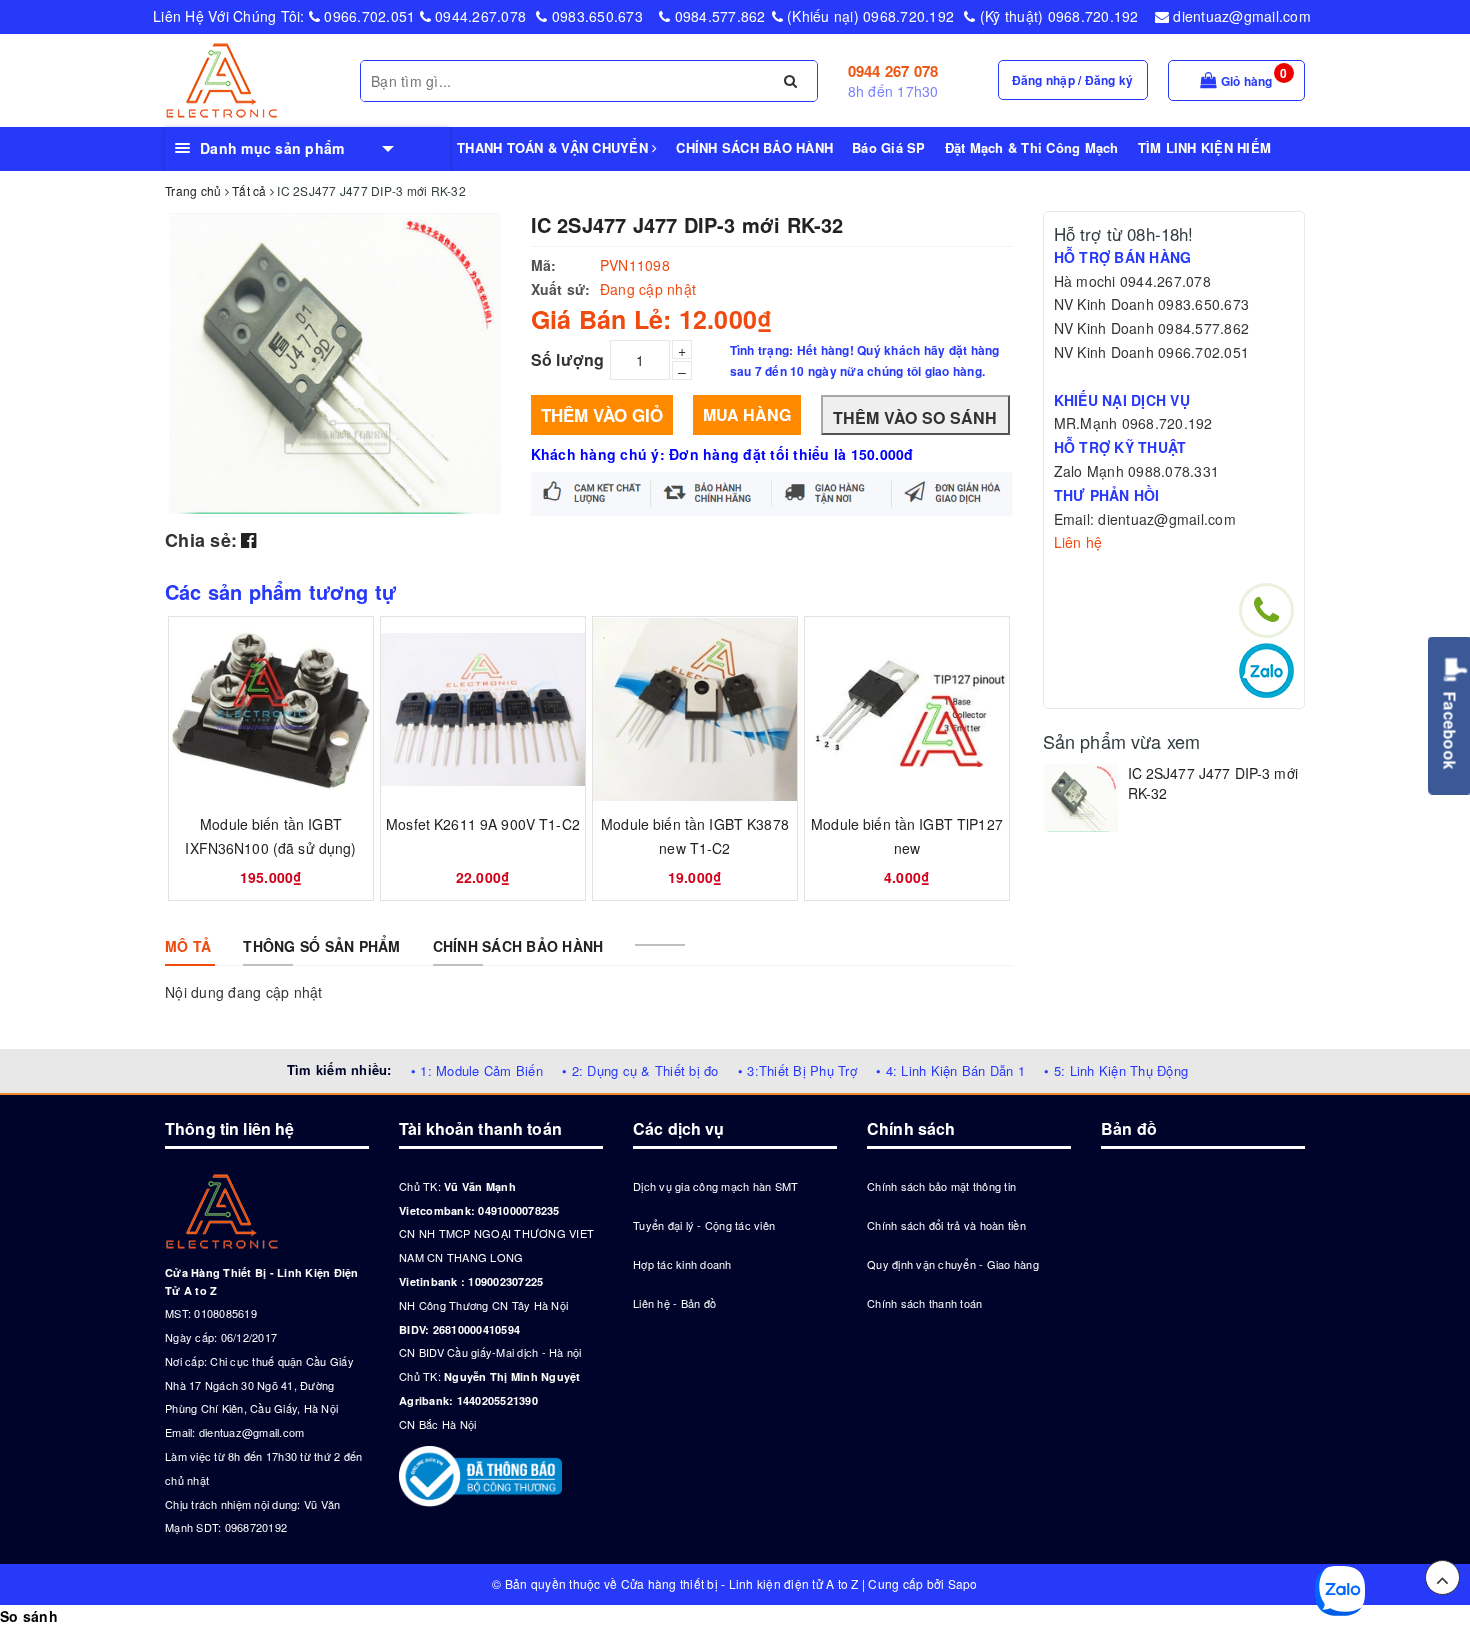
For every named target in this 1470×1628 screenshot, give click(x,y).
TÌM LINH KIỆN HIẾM (1205, 147)
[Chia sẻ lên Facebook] (248, 539)
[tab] (188, 946)
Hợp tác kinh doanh (682, 1264)
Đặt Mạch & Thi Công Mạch (1032, 147)
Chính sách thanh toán (924, 1303)
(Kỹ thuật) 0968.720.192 (1057, 16)
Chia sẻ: (201, 540)
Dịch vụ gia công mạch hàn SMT (715, 1186)
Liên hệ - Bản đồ (674, 1303)
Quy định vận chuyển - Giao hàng (953, 1264)
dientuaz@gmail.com (1240, 16)
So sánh (29, 1616)
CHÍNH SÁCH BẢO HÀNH (754, 147)
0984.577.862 (717, 16)
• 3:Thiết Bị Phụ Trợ (797, 1070)
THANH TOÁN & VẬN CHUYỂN (554, 147)
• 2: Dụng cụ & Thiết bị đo (640, 1070)
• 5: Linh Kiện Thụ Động (1116, 1070)
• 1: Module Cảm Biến (477, 1070)
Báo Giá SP (889, 147)
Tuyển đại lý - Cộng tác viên (704, 1225)
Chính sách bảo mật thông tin (941, 1186)
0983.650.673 (595, 16)
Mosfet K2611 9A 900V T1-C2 (483, 824)
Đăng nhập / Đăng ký (1073, 80)
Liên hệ (1078, 542)
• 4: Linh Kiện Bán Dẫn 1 (950, 1070)
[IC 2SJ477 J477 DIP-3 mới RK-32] (1080, 798)
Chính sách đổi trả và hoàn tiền (946, 1225)
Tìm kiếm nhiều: (339, 1069)
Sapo (963, 1583)
